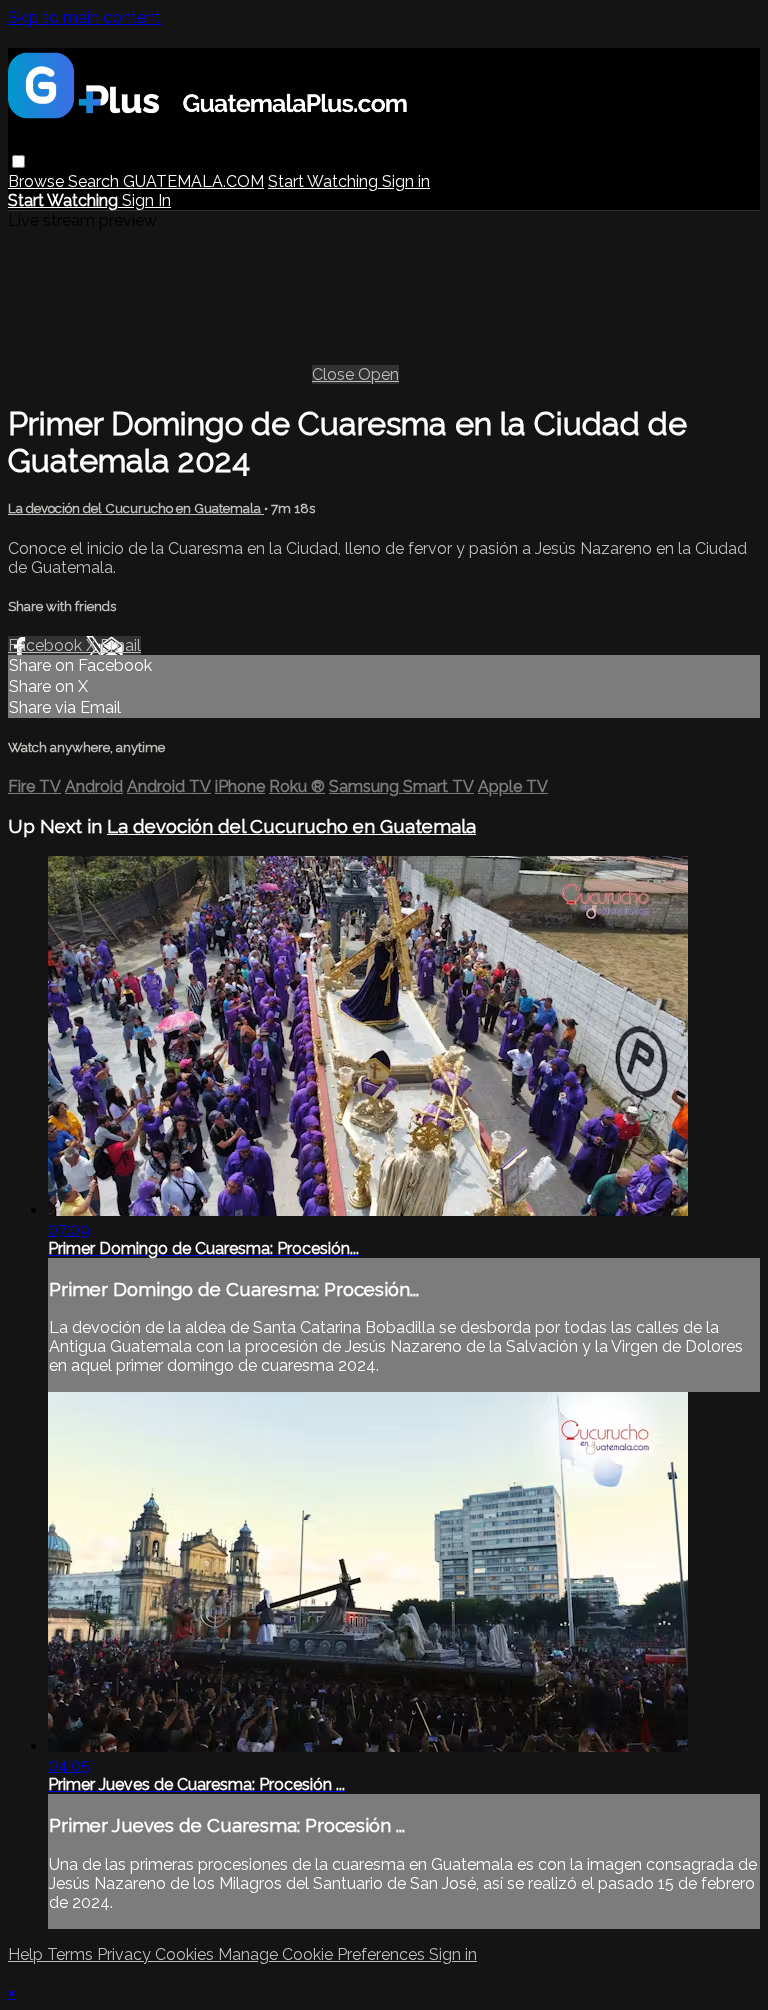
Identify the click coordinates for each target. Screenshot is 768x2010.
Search (95, 181)
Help (27, 1954)
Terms (72, 1954)
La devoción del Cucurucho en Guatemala (136, 508)
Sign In (146, 200)
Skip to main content (84, 17)
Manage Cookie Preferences (323, 1954)
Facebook (47, 645)
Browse (38, 181)
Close (335, 374)
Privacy (126, 1954)
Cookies (186, 1954)
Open (378, 374)
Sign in (406, 181)
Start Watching (325, 181)
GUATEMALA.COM (193, 181)
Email (120, 645)
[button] (18, 161)
